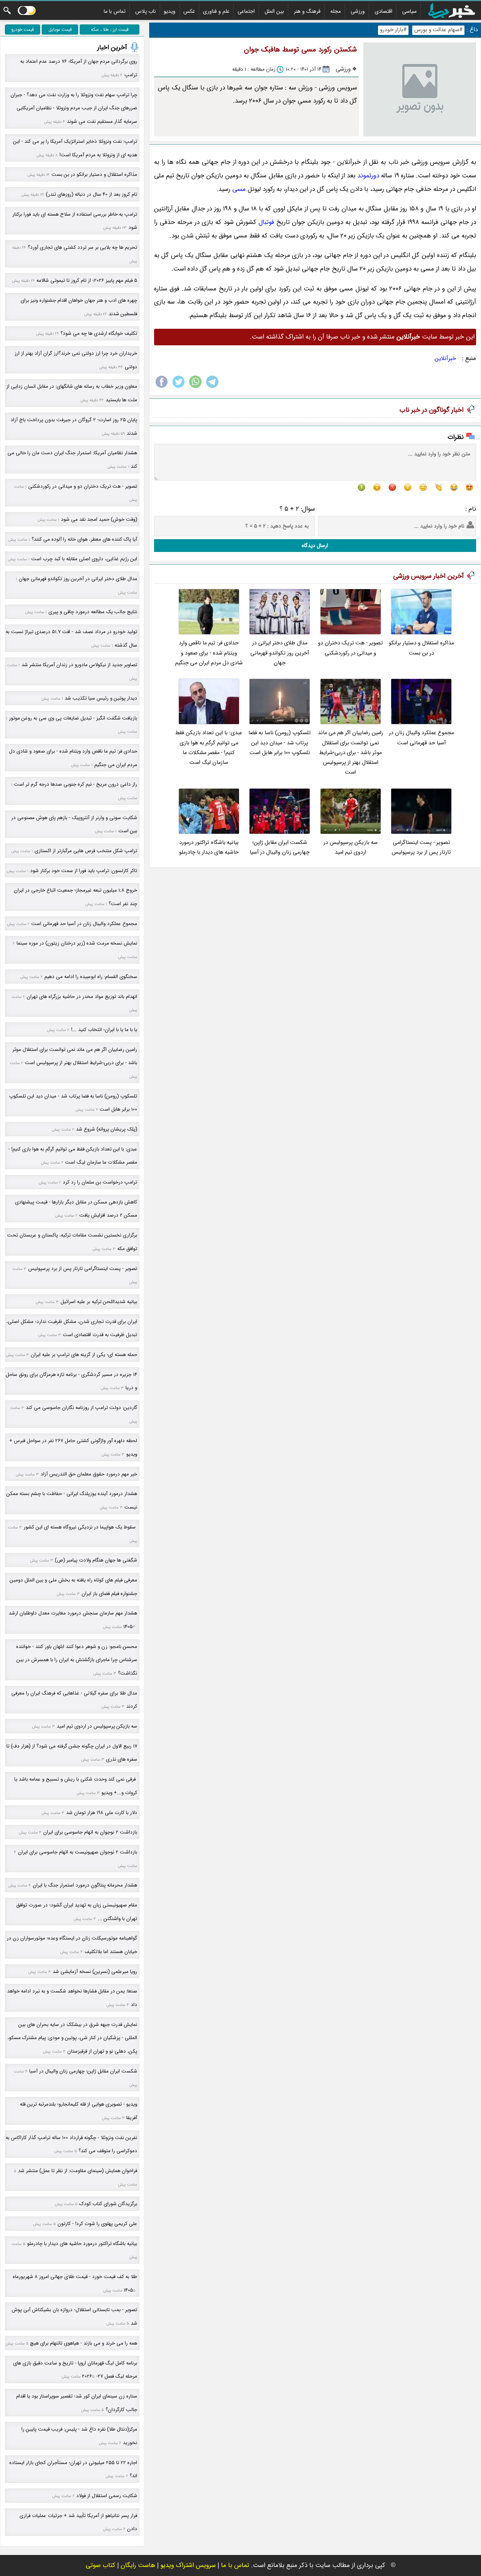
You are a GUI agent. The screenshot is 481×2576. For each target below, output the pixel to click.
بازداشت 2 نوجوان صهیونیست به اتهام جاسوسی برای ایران (78, 1852)
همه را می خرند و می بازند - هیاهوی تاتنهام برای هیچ (84, 2343)
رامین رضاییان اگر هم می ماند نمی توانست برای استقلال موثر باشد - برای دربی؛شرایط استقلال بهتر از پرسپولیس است (351, 753)
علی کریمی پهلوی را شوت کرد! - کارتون (97, 2224)
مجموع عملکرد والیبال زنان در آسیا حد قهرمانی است (421, 738)
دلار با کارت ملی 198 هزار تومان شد (102, 1813)
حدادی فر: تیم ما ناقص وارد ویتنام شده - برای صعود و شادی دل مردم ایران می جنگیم (209, 653)
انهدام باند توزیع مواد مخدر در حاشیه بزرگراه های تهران (82, 997)
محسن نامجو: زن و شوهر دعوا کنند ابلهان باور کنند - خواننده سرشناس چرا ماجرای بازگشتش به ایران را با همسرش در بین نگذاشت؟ (77, 1660)
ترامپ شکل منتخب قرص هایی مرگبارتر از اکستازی (86, 851)
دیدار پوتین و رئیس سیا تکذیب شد (101, 698)
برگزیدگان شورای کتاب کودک (108, 2204)
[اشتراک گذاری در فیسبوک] (162, 388)
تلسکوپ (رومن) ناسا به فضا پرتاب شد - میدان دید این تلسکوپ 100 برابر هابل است (280, 743)
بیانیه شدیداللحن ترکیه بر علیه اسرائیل (99, 1302)
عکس (189, 11)
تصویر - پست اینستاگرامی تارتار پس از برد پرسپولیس (421, 847)
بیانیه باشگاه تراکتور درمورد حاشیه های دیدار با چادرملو (209, 847)
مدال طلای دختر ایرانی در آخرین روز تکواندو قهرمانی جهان (280, 653)
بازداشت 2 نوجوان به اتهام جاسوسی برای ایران (90, 1832)
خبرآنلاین (445, 358)
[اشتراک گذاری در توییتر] (178, 388)
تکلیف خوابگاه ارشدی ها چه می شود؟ (99, 333)
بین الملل (274, 11)
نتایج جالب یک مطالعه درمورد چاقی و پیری (93, 612)
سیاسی (409, 11)
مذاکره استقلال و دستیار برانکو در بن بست (421, 648)
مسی (239, 189)
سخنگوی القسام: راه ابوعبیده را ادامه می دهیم (91, 977)
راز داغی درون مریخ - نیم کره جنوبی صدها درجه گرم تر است (76, 784)
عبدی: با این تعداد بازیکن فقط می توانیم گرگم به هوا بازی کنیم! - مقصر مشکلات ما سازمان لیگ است (209, 748)
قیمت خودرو (23, 29)
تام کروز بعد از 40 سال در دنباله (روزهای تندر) (92, 194)
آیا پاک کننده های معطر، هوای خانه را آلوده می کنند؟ (84, 539)
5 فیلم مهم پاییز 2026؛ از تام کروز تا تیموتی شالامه (87, 280)
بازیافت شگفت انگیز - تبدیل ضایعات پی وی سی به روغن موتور (73, 718)
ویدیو (170, 11)
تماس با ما (115, 11)
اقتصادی (383, 11)
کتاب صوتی (101, 2565)
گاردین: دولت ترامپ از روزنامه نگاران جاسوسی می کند (82, 1408)
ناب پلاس (146, 11)
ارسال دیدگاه (315, 546)
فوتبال (266, 222)
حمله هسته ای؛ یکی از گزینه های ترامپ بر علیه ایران (84, 1355)
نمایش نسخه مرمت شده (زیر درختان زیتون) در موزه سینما (77, 943)
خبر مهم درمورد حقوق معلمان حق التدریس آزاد (89, 1474)
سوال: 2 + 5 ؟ (297, 509)
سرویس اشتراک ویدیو (188, 2565)
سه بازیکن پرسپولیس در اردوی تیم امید (351, 847)
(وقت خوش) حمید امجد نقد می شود (99, 519)
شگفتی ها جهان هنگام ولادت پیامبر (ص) (96, 1560)
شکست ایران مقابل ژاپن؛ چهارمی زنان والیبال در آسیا (280, 847)
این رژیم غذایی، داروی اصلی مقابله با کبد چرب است (84, 559)
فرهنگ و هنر (307, 11)
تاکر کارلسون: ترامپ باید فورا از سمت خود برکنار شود (84, 871)
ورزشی (358, 11)
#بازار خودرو (393, 30)
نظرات (456, 437)
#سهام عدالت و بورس (438, 30)
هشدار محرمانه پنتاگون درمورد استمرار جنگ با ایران (85, 1885)
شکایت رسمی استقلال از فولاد (107, 2496)
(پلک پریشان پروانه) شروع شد (107, 1129)
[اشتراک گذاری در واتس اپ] (195, 388)
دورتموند (368, 176)
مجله (336, 11)
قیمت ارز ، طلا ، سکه (110, 29)
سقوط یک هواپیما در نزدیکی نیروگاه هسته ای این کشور (80, 1527)
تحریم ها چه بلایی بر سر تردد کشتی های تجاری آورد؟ (82, 247)
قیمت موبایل (60, 29)
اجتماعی (246, 11)
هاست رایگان (138, 2565)
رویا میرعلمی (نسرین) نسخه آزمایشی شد (95, 1972)
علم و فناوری (216, 11)
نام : (471, 509)
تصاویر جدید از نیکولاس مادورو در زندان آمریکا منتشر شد (79, 665)
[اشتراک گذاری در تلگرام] (212, 388)
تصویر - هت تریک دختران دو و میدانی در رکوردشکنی (350, 648)
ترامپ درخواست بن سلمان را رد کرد (100, 1182)
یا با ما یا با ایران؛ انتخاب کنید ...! (104, 1030)
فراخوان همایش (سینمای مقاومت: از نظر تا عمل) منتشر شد (78, 2171)
